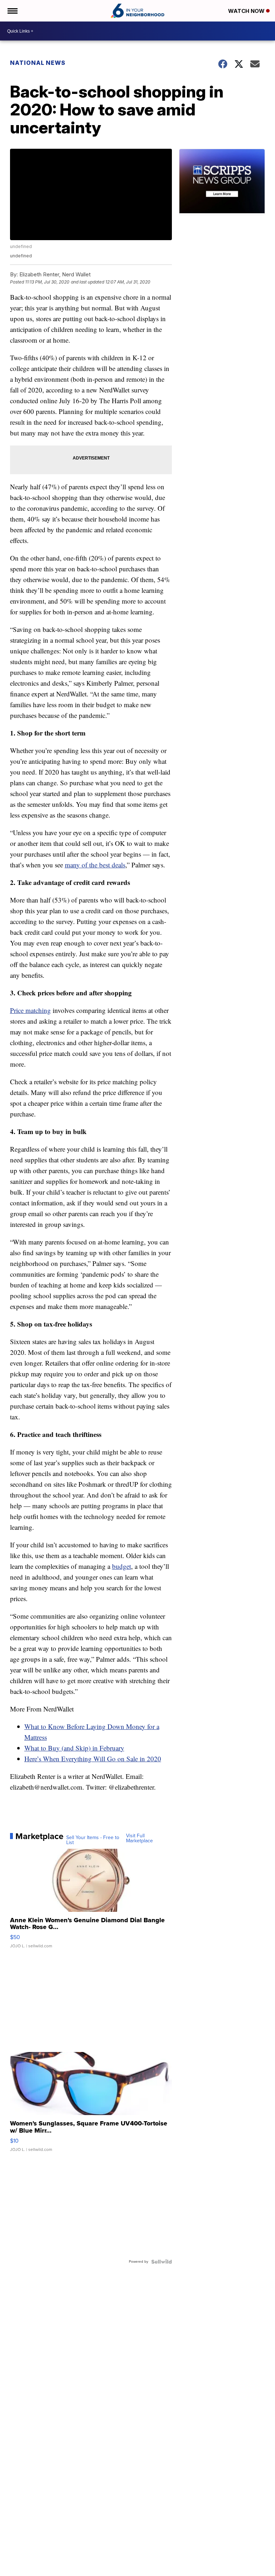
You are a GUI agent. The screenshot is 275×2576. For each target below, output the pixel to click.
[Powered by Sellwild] (161, 2262)
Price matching (30, 1010)
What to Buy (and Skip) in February (74, 1748)
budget (122, 1566)
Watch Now (247, 11)
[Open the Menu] (12, 11)
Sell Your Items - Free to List (93, 1840)
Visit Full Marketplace (139, 1838)
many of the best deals (95, 865)
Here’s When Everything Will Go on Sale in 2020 (93, 1759)
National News (38, 63)
